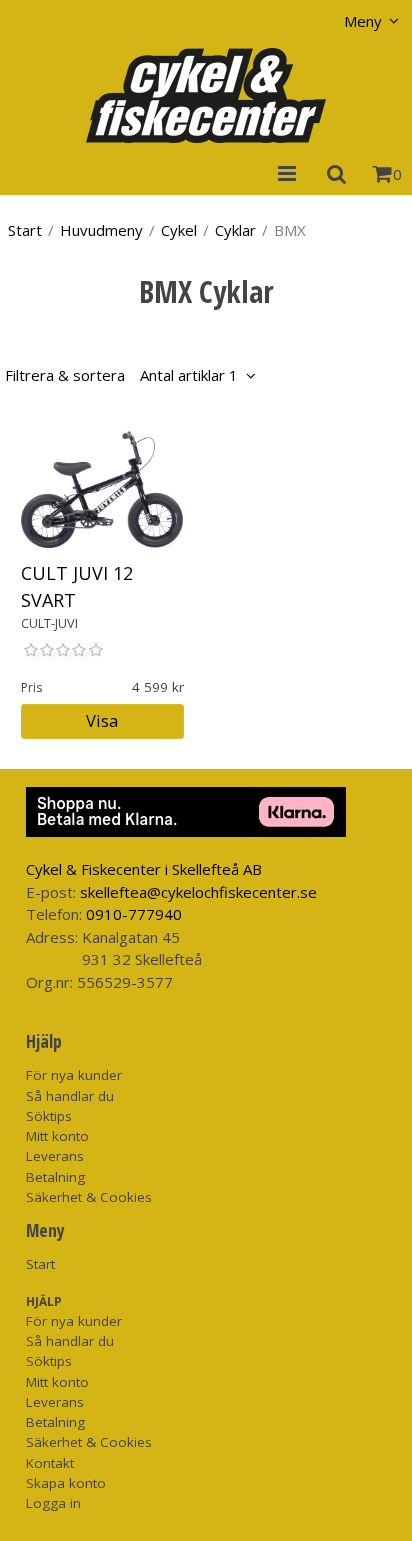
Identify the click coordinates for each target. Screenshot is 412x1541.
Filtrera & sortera (121, 375)
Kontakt (50, 1463)
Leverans (55, 1156)
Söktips (49, 1116)
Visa (102, 720)
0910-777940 (134, 914)
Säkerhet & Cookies (89, 1197)
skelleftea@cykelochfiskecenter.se (198, 892)
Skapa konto (66, 1483)
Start (25, 230)
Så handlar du (70, 1096)
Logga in (53, 1503)
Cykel (179, 230)
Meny (363, 21)
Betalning (55, 1177)
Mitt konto (57, 1136)
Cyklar (235, 230)
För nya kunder (74, 1075)
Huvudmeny (101, 230)
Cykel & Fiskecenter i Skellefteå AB (144, 869)
